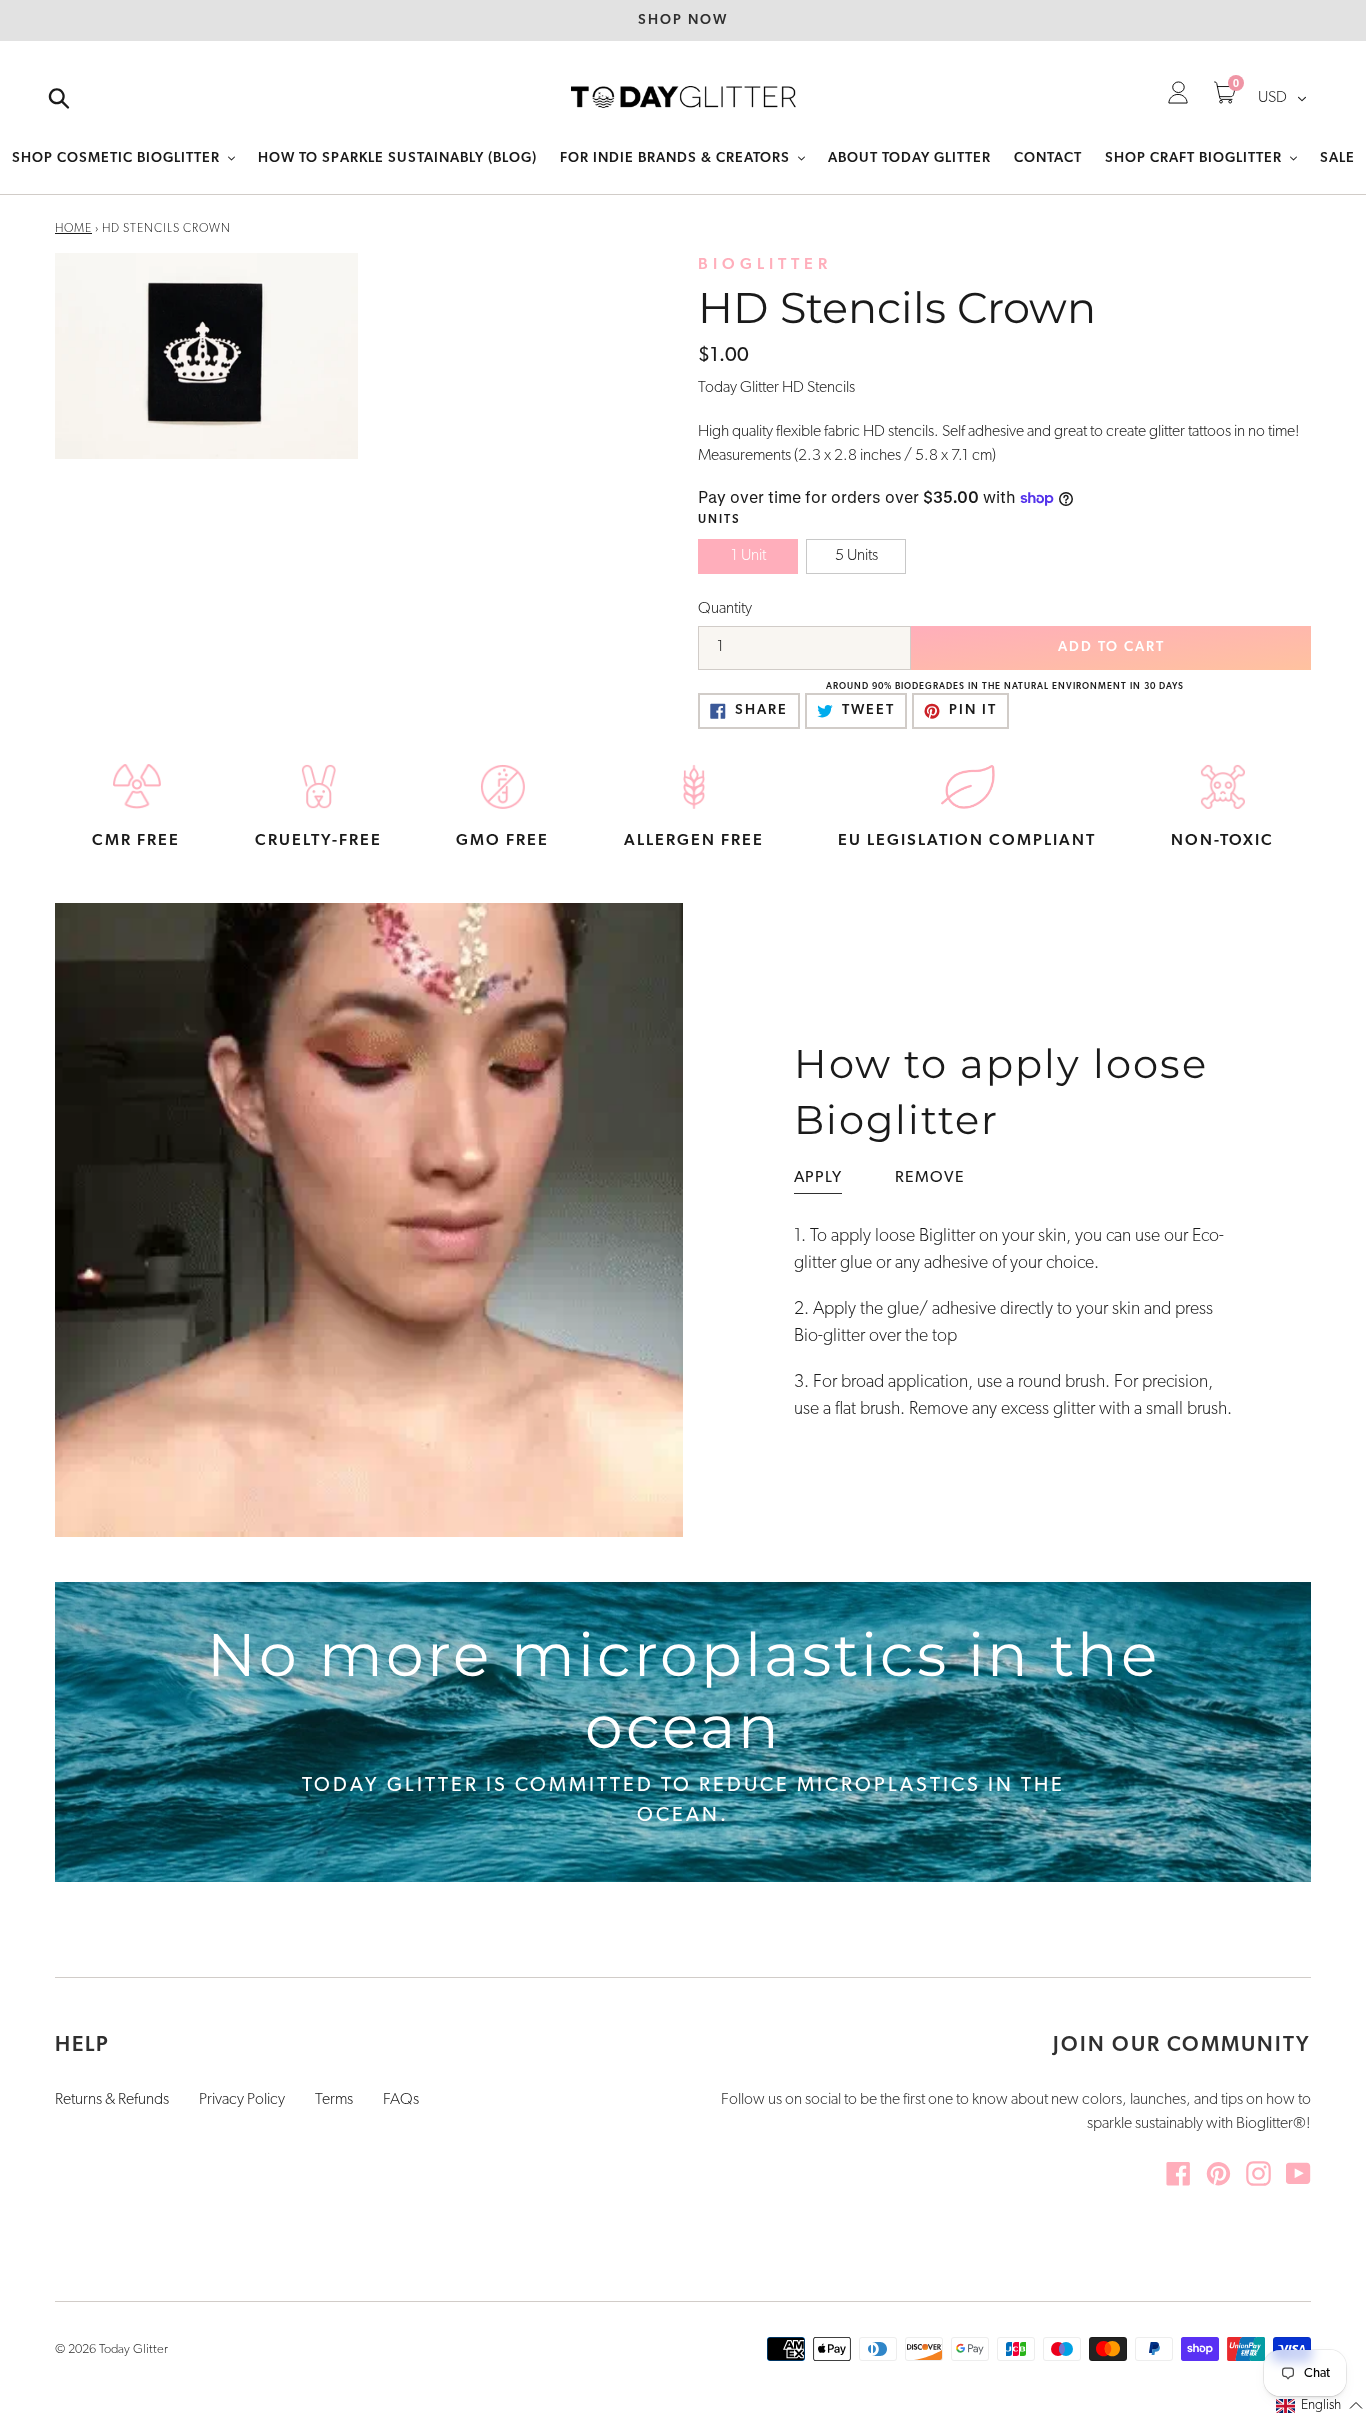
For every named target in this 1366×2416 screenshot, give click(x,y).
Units (719, 520)
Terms (334, 2100)
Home (73, 229)
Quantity (725, 609)
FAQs (401, 2100)
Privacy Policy (242, 2100)
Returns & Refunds (112, 2100)
